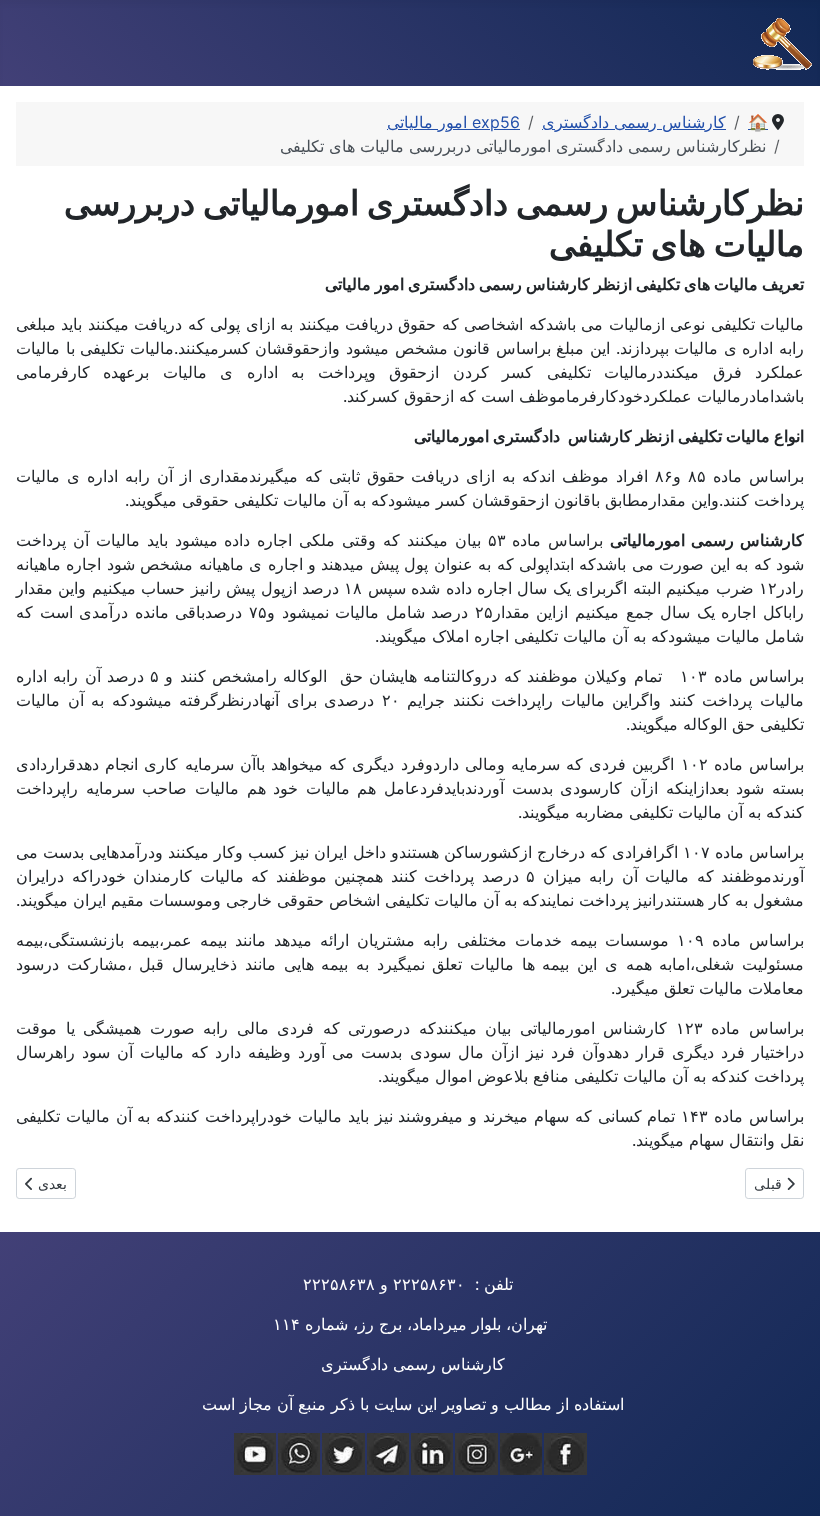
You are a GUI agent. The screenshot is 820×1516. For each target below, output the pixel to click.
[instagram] (476, 1454)
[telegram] (388, 1454)
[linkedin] (432, 1454)
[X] (343, 1454)
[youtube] (255, 1454)
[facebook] (565, 1454)
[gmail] (521, 1454)
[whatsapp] (299, 1454)
